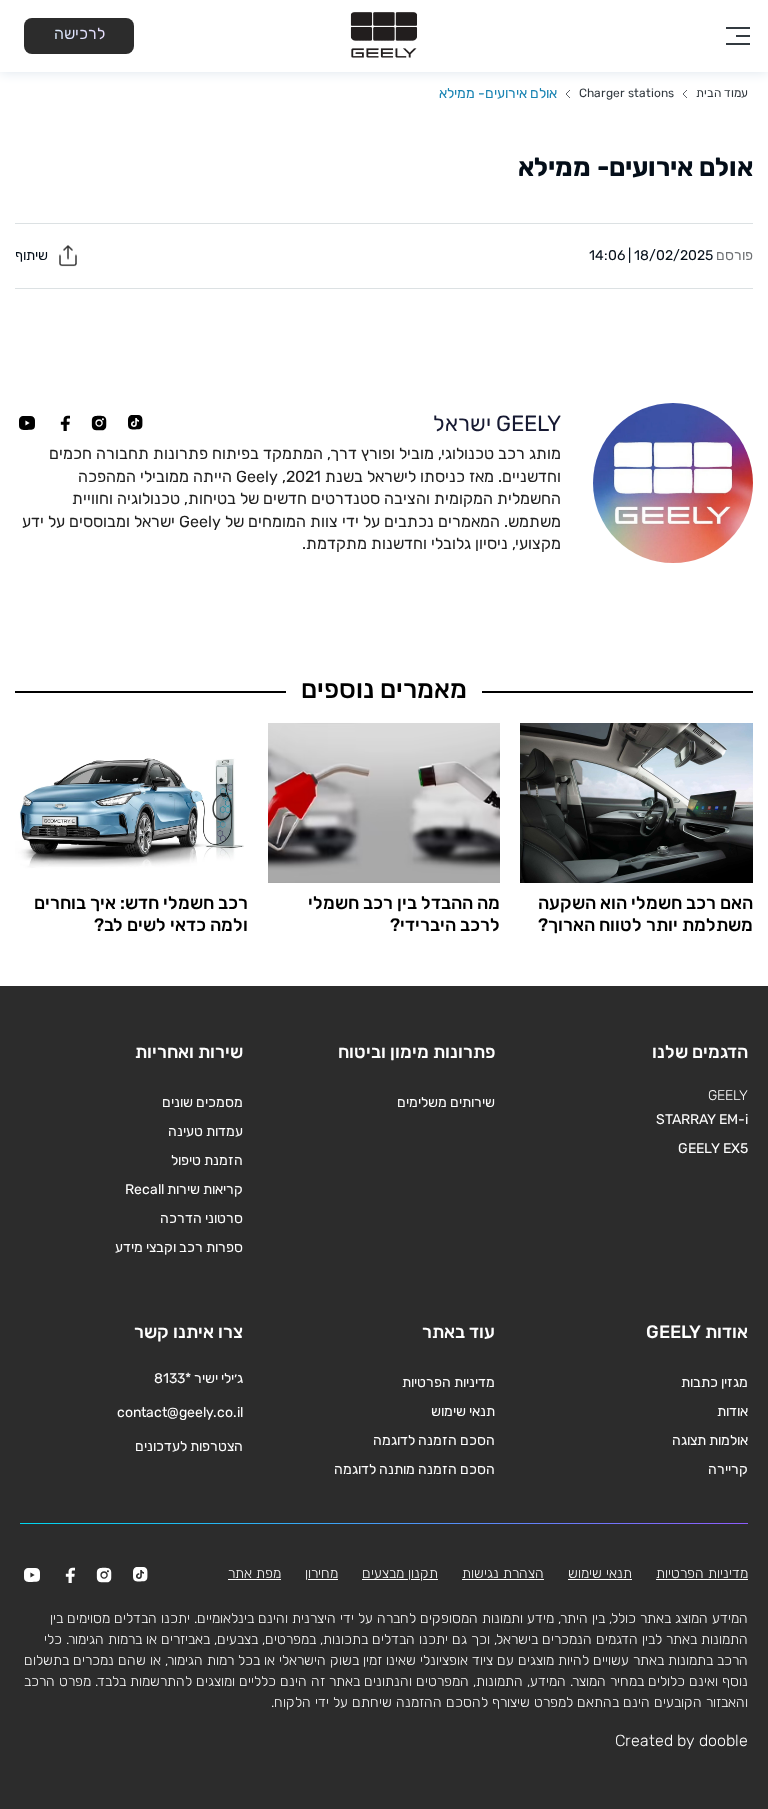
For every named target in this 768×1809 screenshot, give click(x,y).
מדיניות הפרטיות (448, 1382)
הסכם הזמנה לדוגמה (434, 1440)
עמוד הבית (722, 93)
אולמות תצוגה (710, 1440)
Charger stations (626, 93)
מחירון (321, 1573)
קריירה (728, 1469)
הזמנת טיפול (207, 1160)
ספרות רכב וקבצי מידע (179, 1247)
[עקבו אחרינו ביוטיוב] (27, 423)
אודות (732, 1411)
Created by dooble (681, 1740)
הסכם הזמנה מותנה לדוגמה (414, 1469)
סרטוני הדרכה (201, 1218)
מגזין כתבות (714, 1382)
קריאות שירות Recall (184, 1189)
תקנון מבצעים (400, 1573)
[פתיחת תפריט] (738, 36)
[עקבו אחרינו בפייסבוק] (63, 423)
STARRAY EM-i (702, 1119)
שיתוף (33, 255)
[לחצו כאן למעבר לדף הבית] (384, 36)
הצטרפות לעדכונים (189, 1446)
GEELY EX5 (713, 1148)
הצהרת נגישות (503, 1573)
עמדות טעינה (205, 1131)
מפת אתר (254, 1573)
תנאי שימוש (463, 1411)
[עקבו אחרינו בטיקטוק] (135, 423)
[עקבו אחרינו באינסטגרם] (99, 423)
